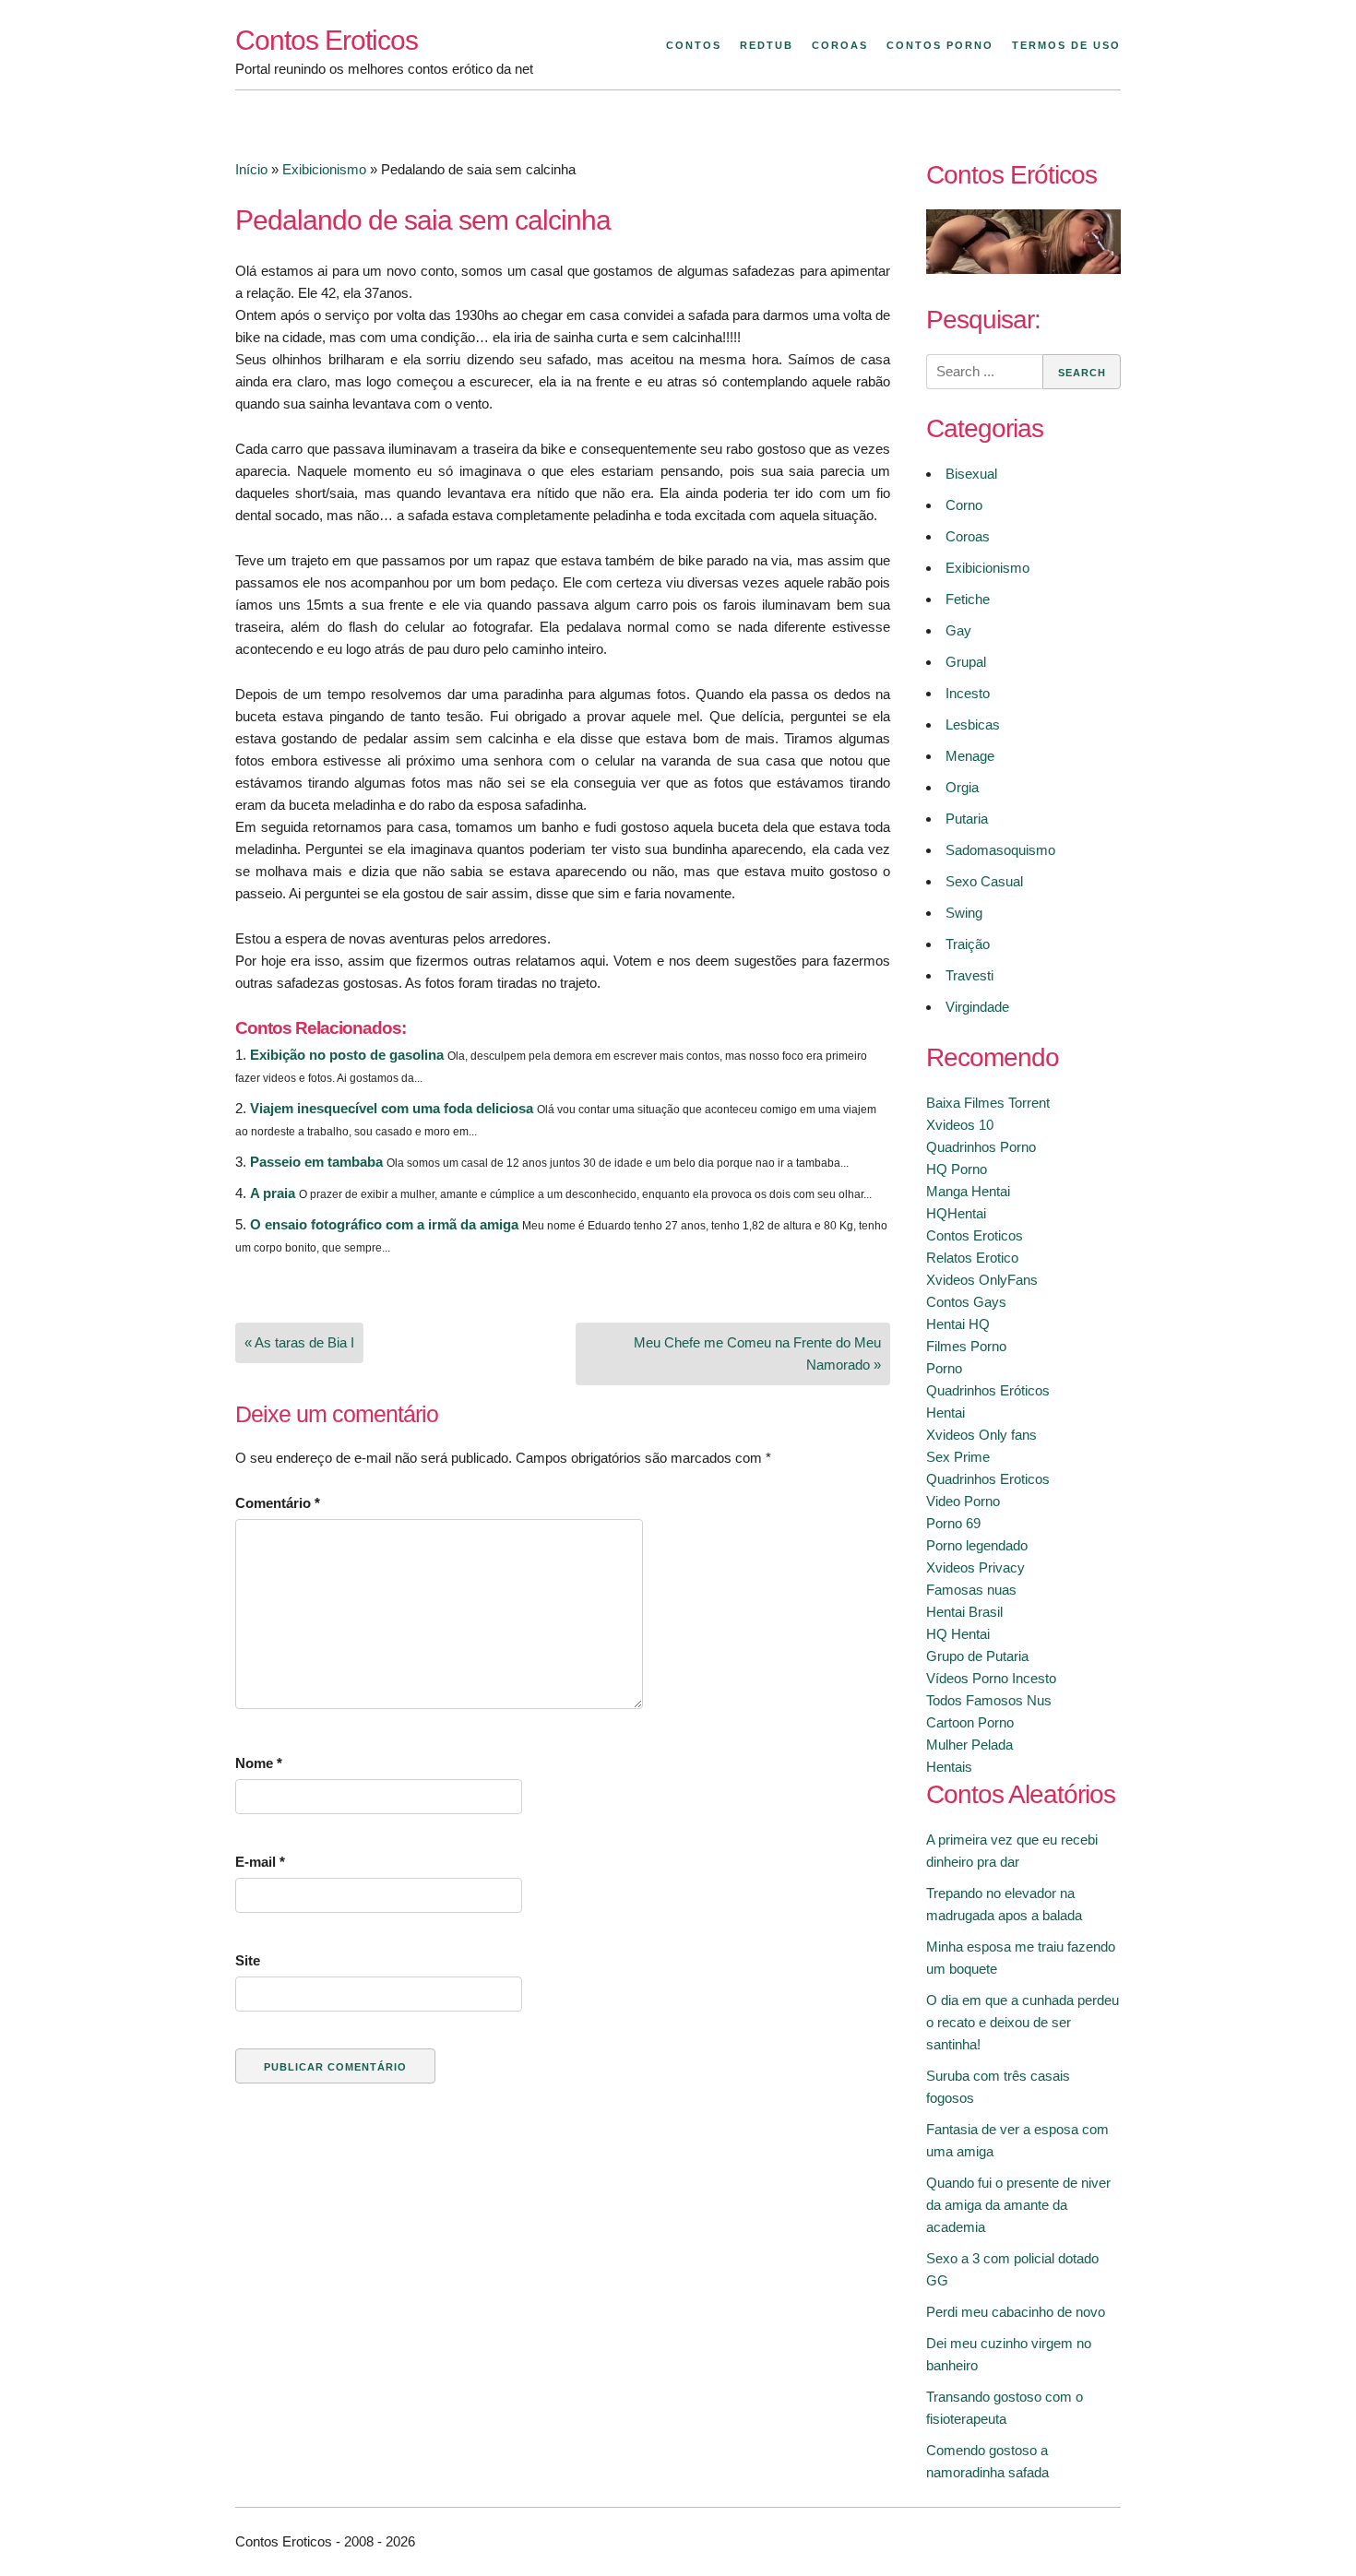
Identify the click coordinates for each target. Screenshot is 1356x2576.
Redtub (767, 45)
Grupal (966, 662)
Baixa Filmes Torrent (988, 1103)
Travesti (969, 975)
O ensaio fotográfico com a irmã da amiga (384, 1224)
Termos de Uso (1066, 45)
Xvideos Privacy (975, 1567)
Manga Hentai (968, 1191)
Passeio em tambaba (316, 1162)
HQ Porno (957, 1169)
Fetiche (968, 599)
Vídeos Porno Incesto (991, 1678)
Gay (958, 630)
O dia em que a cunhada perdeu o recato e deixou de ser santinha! (1023, 2022)
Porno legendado (977, 1545)
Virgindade (977, 1007)
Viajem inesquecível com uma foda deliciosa (392, 1108)
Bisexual (971, 474)
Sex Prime (958, 1457)
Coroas (840, 45)
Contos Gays (966, 1302)
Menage (970, 756)
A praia (273, 1193)
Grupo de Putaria (977, 1656)
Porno (944, 1368)
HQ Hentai (958, 1634)
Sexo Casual (984, 881)
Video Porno (963, 1501)
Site (248, 1960)
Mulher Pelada (969, 1745)
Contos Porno (940, 45)
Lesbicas (973, 724)
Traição (968, 944)
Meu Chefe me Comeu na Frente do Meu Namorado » (757, 1353)
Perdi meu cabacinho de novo (1016, 2312)
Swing (964, 913)
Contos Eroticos (327, 40)
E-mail (260, 1862)
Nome (259, 1763)
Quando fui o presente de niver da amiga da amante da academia (1018, 2205)
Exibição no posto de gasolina (347, 1055)
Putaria (967, 819)
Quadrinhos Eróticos (988, 1390)
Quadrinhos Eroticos (988, 1479)
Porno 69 (953, 1523)
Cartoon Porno (970, 1722)
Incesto (968, 693)
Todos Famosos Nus (989, 1700)
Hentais (949, 1767)
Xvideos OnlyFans (982, 1280)
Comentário (278, 1503)
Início (251, 169)
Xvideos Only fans (981, 1435)
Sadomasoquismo (1000, 850)
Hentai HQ (958, 1324)
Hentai (946, 1413)
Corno (964, 505)
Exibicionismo (324, 169)
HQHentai (956, 1213)
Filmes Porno (966, 1346)
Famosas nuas (971, 1590)
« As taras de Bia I (299, 1342)
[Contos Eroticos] (1023, 269)
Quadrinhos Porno (981, 1147)
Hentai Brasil (964, 1612)
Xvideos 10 (960, 1125)
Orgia (962, 787)
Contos (694, 45)
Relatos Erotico (972, 1258)
